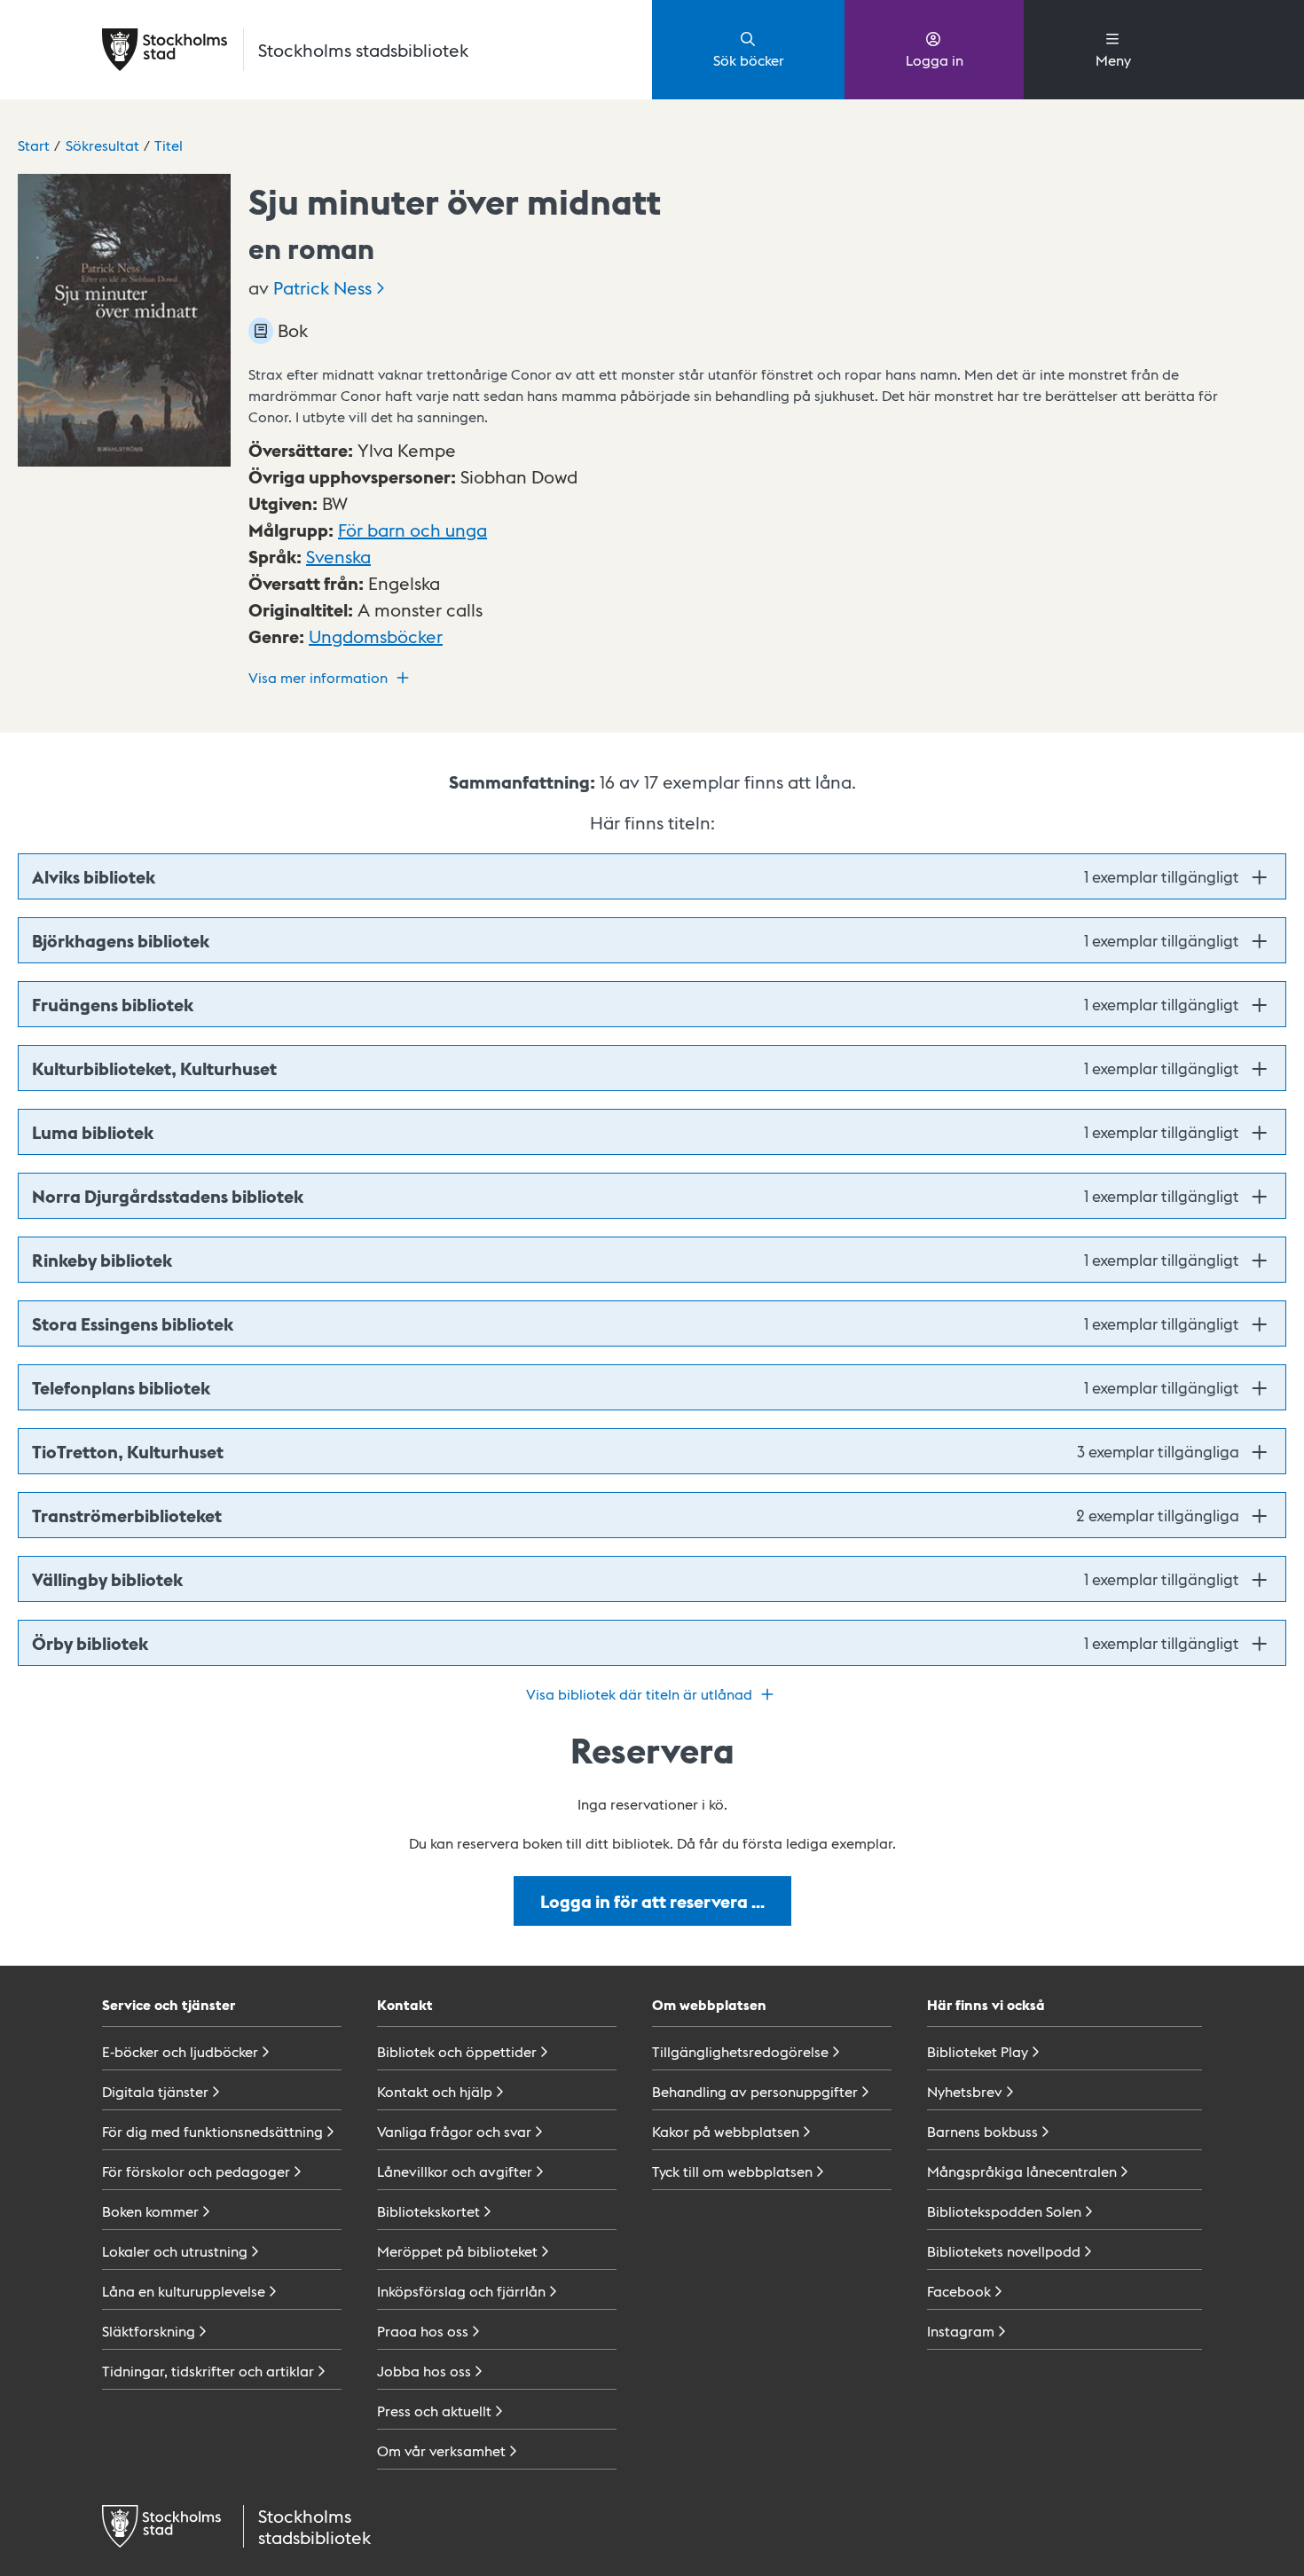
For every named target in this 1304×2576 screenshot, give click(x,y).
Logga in (935, 60)
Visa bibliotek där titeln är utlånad (639, 1694)
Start (34, 145)
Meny (1113, 60)
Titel (169, 145)
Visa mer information (318, 677)
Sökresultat (102, 145)
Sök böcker (749, 60)
